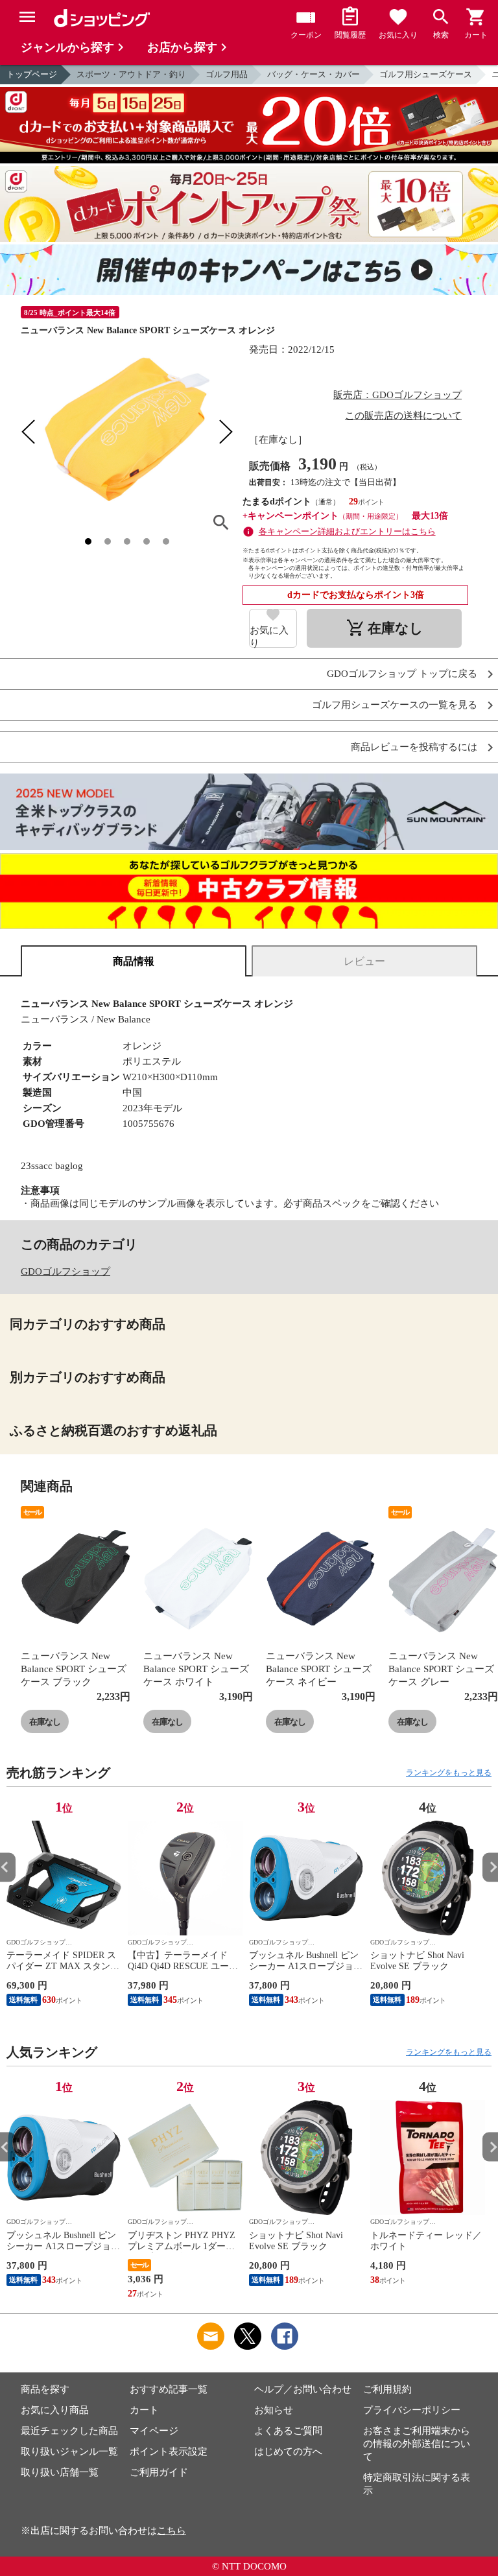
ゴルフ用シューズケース (426, 74)
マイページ (154, 2431)
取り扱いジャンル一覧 (69, 2452)
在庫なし (45, 1722)
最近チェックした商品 (69, 2431)
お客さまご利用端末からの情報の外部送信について (417, 2444)
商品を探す (45, 2389)
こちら (172, 2531)
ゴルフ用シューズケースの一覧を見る (395, 705)
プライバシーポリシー (412, 2410)
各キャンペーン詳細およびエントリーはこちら (347, 531)
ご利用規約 (387, 2389)
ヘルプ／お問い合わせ (303, 2389)
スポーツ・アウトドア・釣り (131, 74)
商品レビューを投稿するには (414, 747)
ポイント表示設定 (169, 2452)
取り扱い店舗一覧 (60, 2472)
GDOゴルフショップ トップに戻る (402, 674)
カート (144, 2410)
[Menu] (27, 17)
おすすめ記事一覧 (169, 2389)
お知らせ (274, 2410)
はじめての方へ (288, 2452)
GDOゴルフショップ (65, 1271)
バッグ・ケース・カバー (314, 74)
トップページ (32, 74)
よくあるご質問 (288, 2431)
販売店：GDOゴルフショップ (397, 395)
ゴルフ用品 (227, 74)
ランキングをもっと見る (449, 1773)
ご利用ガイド (159, 2472)
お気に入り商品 (55, 2410)
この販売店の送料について (403, 416)
